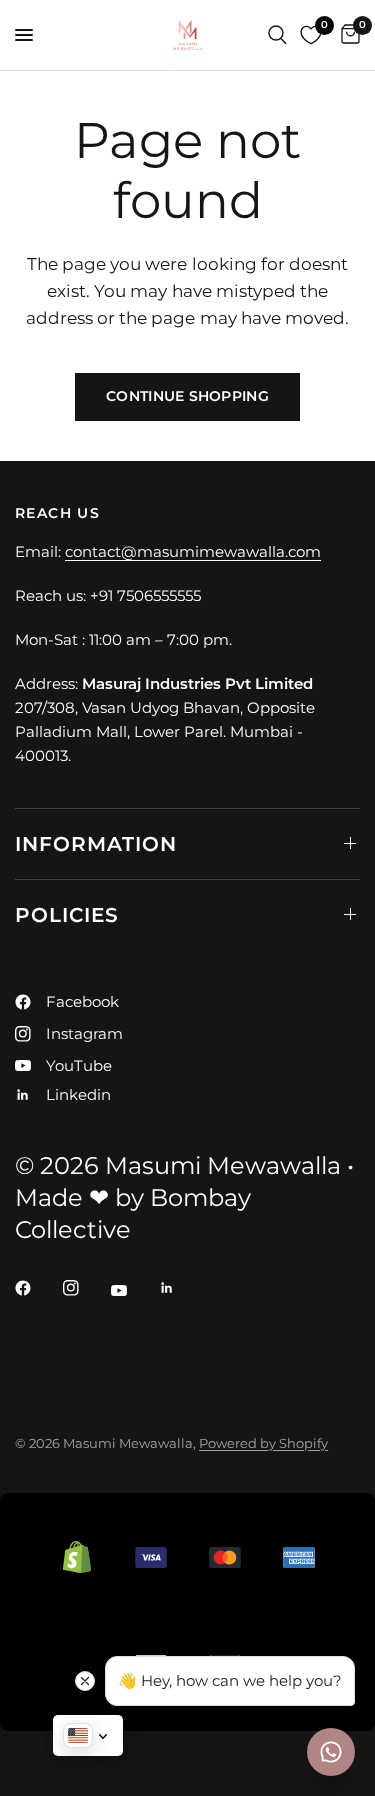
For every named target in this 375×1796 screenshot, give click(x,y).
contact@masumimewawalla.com (193, 551)
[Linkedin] (181, 1288)
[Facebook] (37, 1288)
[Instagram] (85, 1288)
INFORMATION (96, 844)
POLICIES (67, 915)
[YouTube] (133, 1291)
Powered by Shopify (263, 1443)
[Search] (277, 35)
